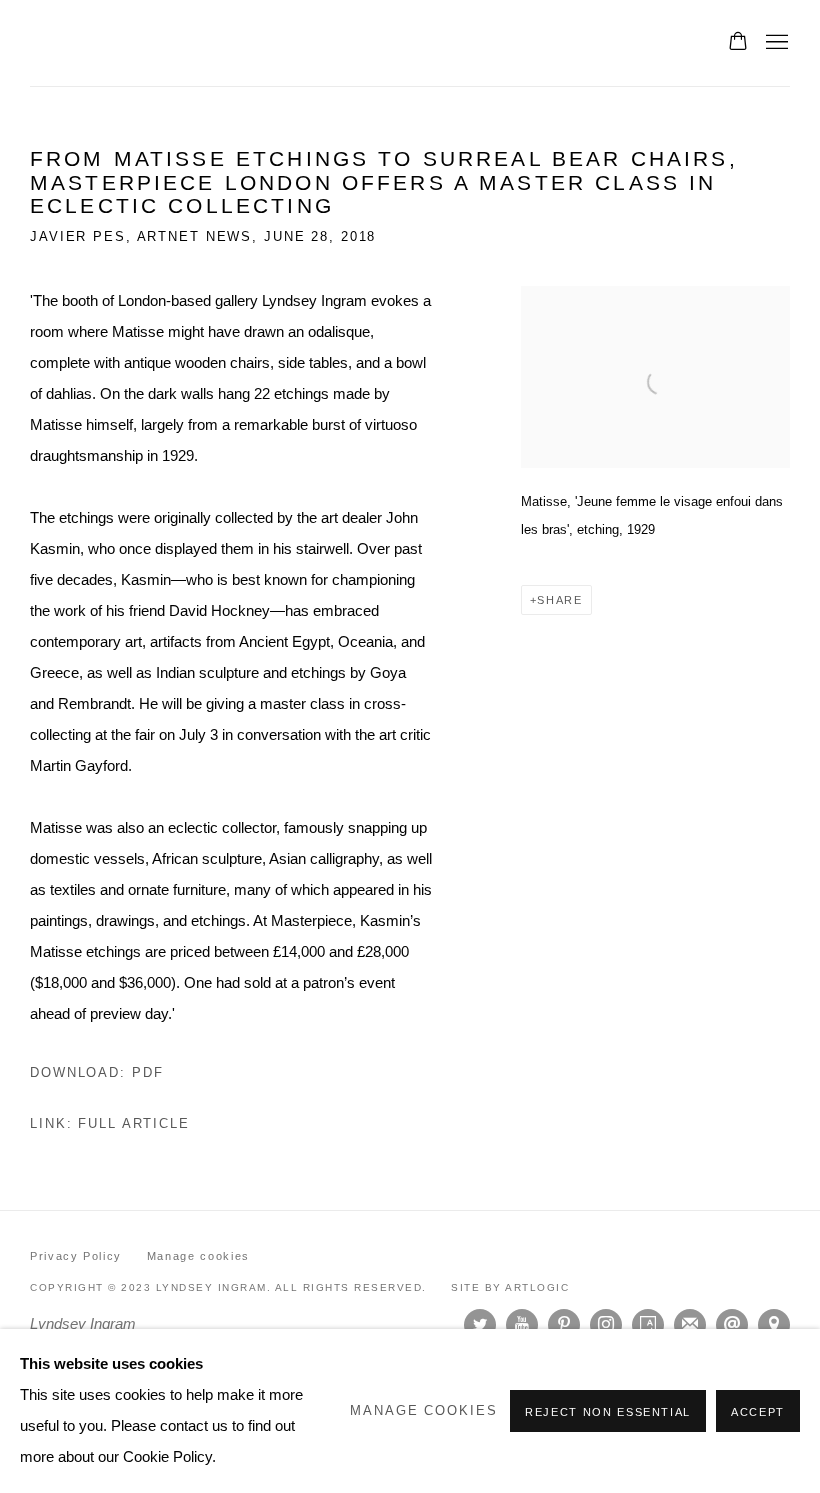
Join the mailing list (690, 1325)
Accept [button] (758, 1412)
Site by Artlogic (510, 1287)
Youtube (522, 1325)
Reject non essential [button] (608, 1412)
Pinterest (564, 1325)
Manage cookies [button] (198, 1256)
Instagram (606, 1325)
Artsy (648, 1325)
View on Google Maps (774, 1325)
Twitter (480, 1325)
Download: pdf (96, 1073)
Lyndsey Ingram (190, 43)
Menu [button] (775, 43)
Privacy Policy (76, 1256)
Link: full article (110, 1124)
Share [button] (559, 600)
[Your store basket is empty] (738, 43)
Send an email (732, 1325)
